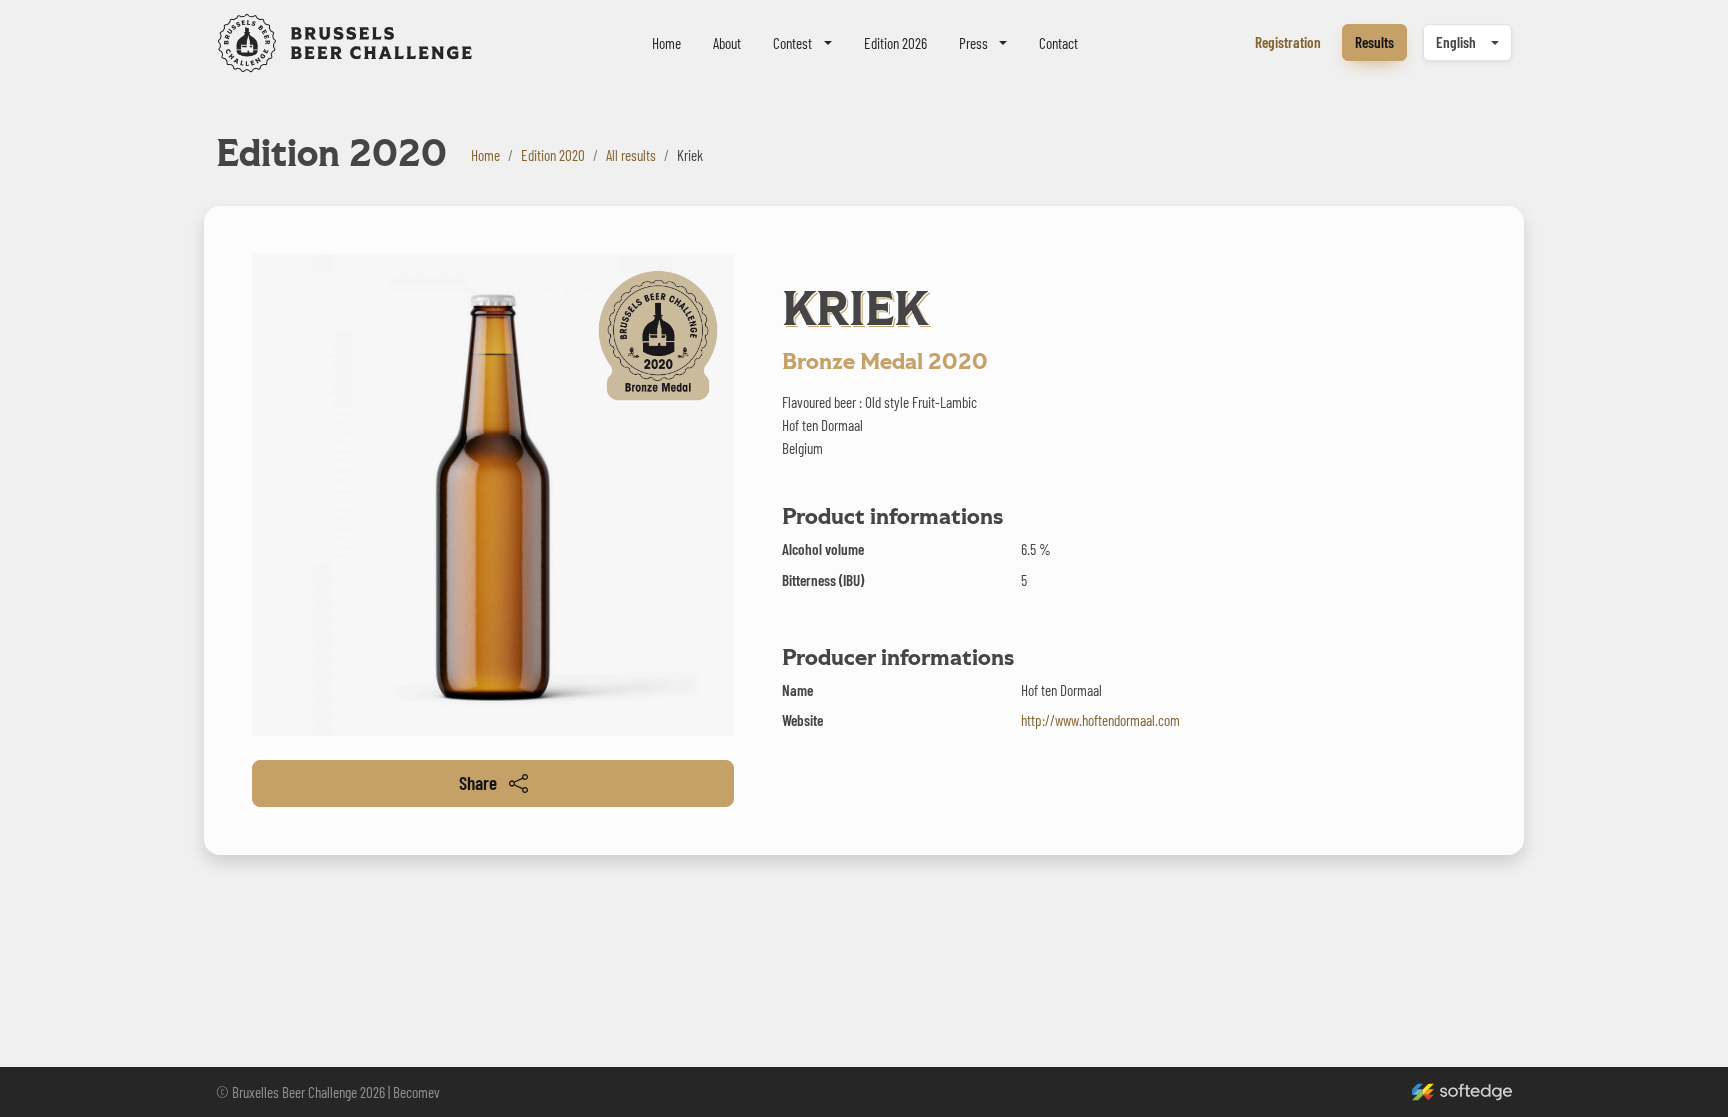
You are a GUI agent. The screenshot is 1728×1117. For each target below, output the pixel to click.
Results (1374, 42)
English (1456, 42)
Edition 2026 (895, 43)
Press (973, 43)
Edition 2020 (553, 155)
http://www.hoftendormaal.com (1100, 720)
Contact (1058, 43)
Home (666, 43)
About (727, 43)
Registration (1288, 42)
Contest (792, 43)
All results (631, 155)
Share (478, 782)
